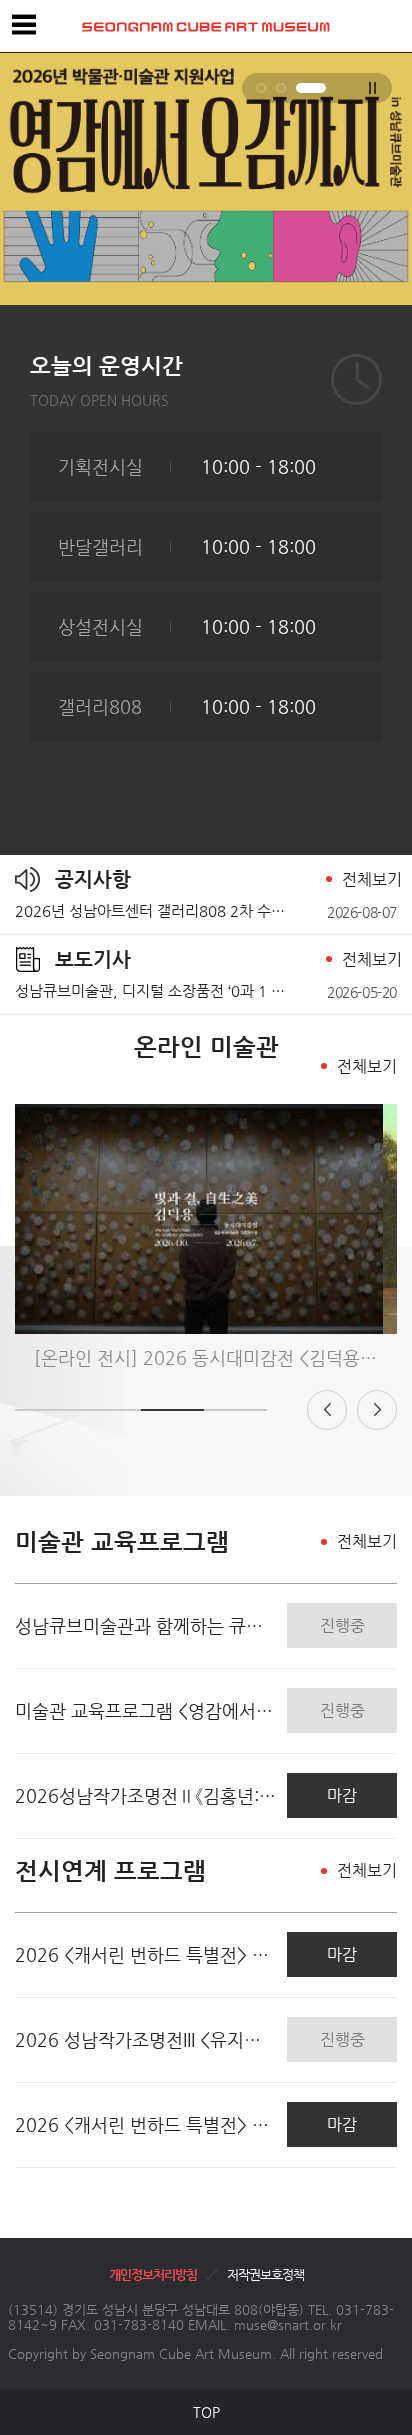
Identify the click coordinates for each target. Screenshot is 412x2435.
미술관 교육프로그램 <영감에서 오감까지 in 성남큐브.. (146, 1710)
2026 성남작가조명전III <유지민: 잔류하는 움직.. (146, 2039)
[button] (261, 88)
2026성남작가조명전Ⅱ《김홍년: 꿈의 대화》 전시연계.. (146, 1795)
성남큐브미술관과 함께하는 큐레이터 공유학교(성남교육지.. (146, 1625)
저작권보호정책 (265, 2274)
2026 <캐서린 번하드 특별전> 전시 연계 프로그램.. (146, 1954)
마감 (342, 1795)
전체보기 (372, 879)
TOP (206, 2412)
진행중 (342, 1625)
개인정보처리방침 (153, 2274)
